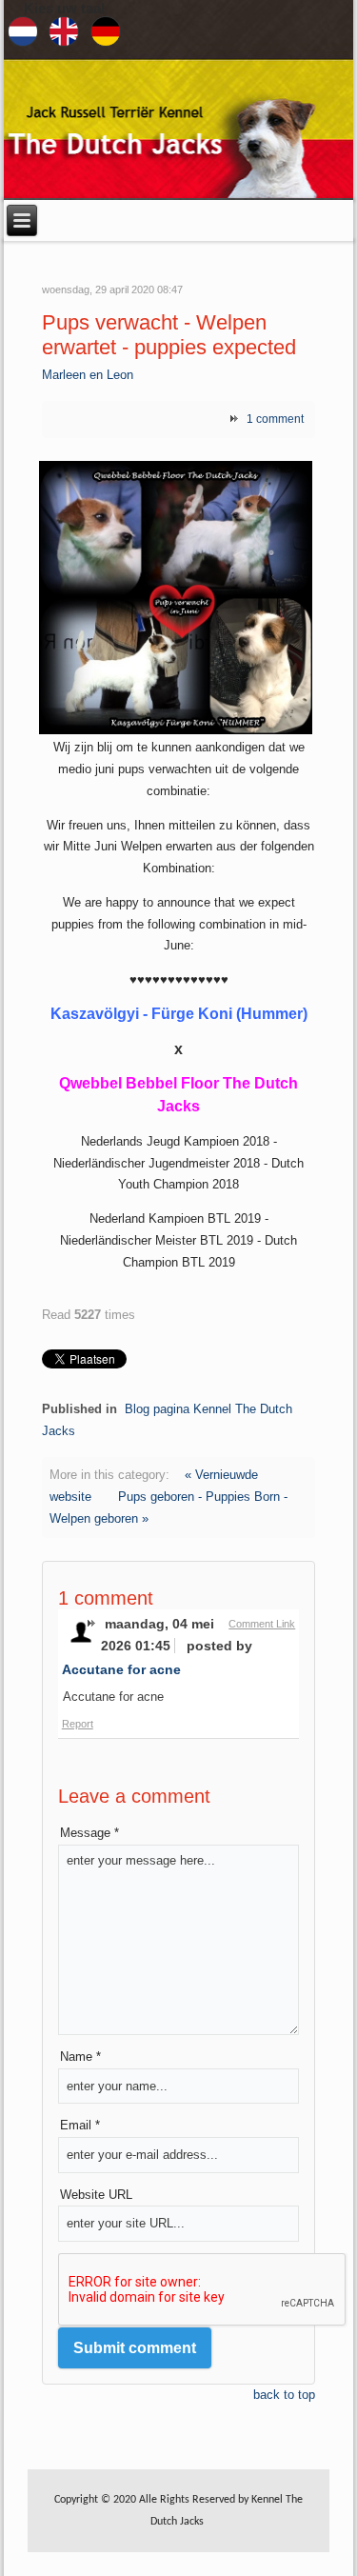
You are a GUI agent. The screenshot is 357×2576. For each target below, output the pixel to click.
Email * (80, 2125)
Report (78, 1724)
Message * (89, 1833)
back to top (284, 2395)
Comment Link (262, 1624)
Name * (80, 2057)
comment (275, 419)
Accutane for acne (121, 1669)
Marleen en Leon (88, 375)
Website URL (96, 2195)
